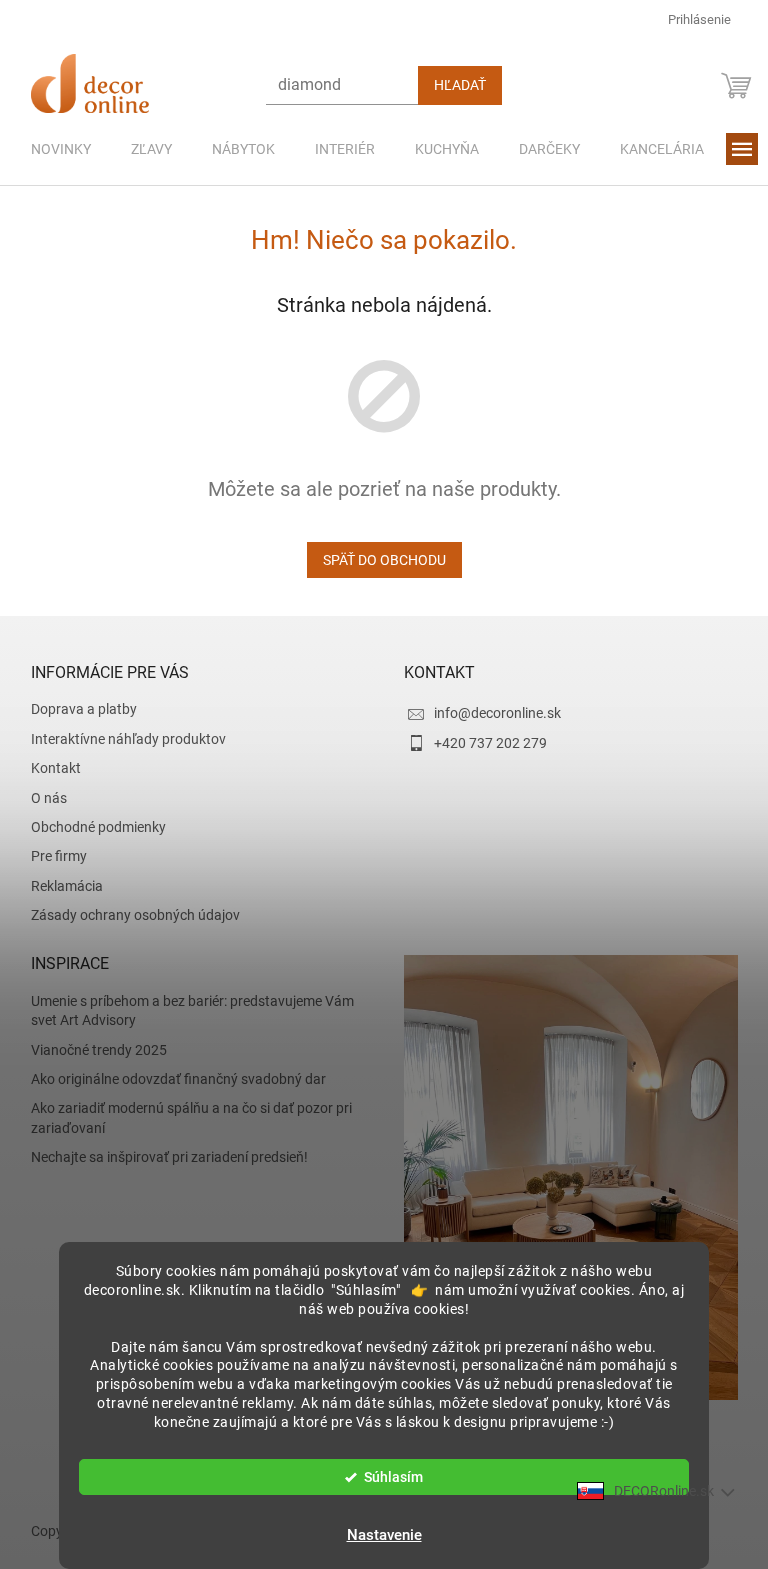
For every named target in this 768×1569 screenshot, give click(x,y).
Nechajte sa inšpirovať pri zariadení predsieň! (161, 1157)
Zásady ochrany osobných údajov (127, 915)
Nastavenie (376, 1535)
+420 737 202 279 (483, 743)
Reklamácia (59, 886)
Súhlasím (386, 1477)
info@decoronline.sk (490, 713)
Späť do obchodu (376, 560)
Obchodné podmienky (90, 827)
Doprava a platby (76, 709)
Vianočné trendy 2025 (91, 1050)
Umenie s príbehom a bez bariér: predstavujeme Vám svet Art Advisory (184, 1010)
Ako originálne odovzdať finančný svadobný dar (170, 1079)
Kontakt (48, 768)
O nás (41, 798)
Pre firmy (51, 856)
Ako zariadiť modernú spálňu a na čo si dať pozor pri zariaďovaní (183, 1117)
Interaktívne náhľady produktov (120, 739)
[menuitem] (53, 149)
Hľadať (452, 85)
